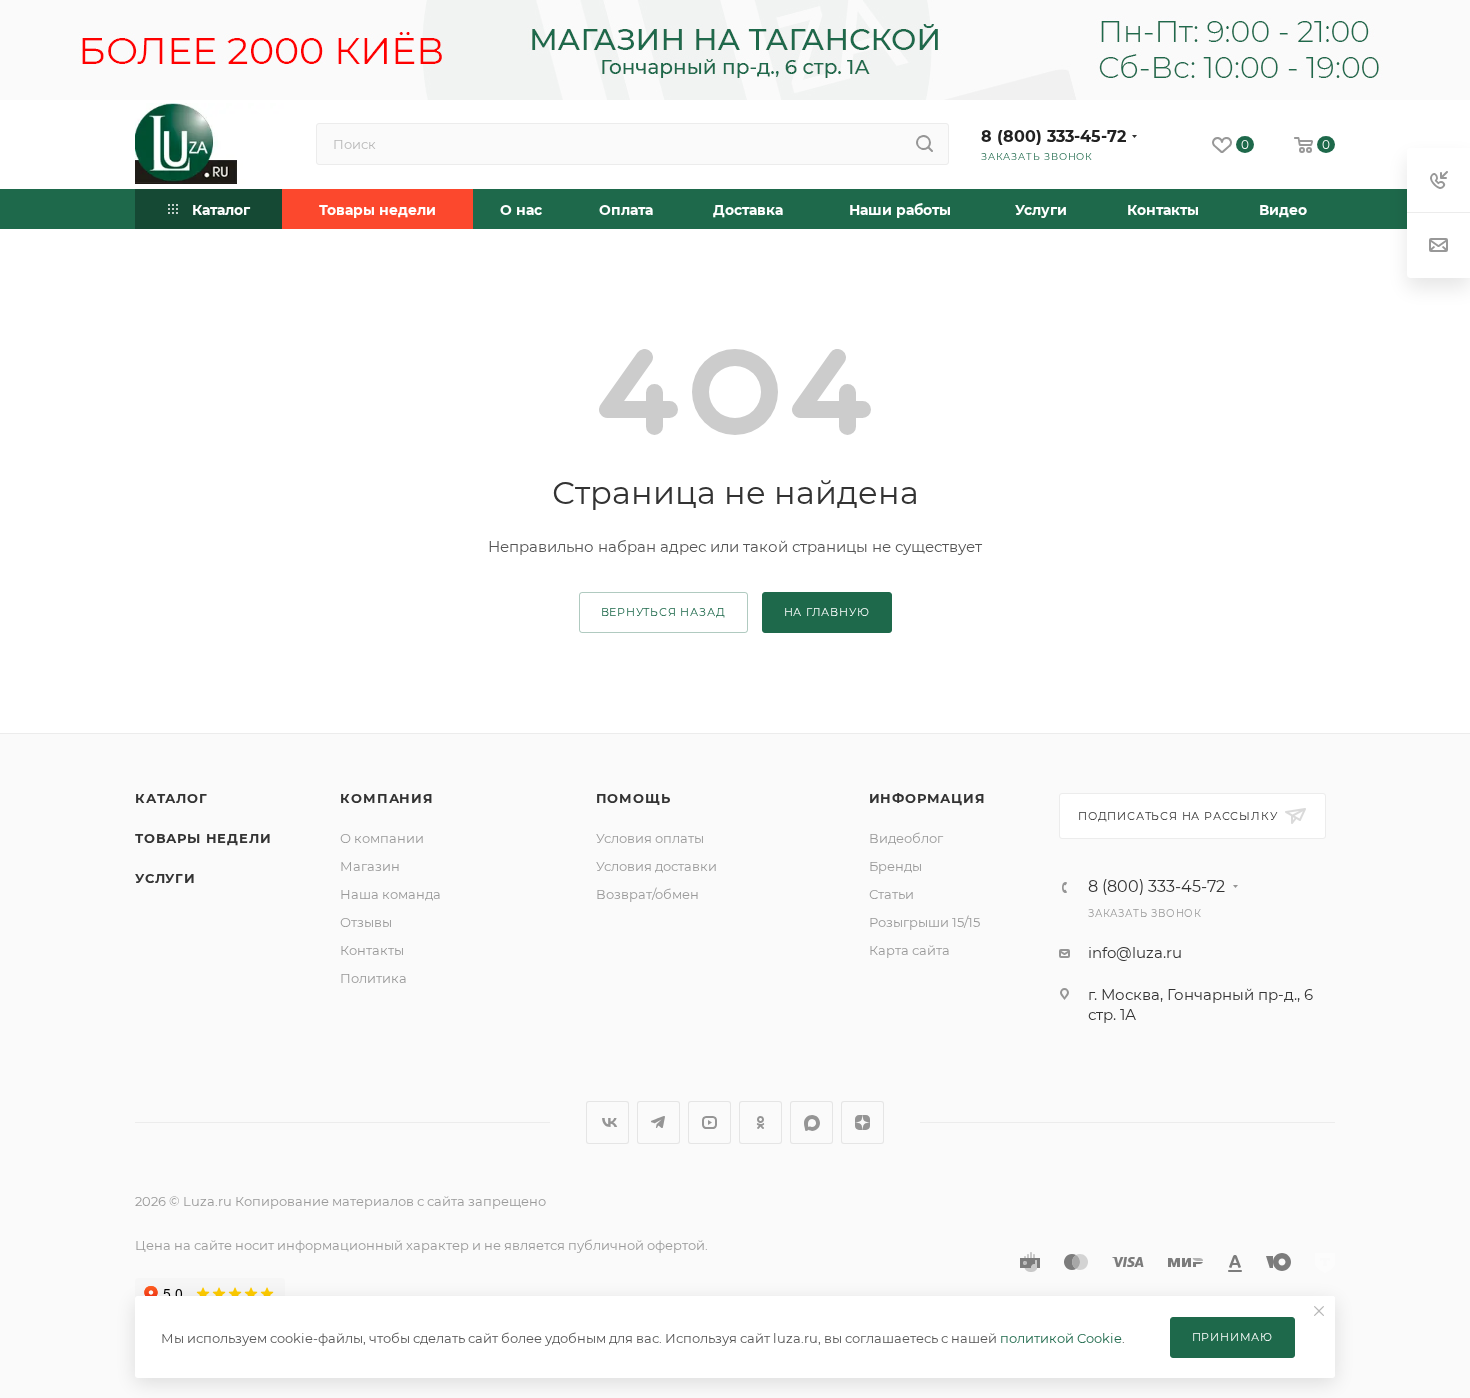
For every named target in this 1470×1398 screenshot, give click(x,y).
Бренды (895, 866)
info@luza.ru (1135, 952)
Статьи (891, 894)
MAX (811, 1122)
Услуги (165, 878)
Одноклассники (760, 1122)
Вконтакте (607, 1122)
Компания (386, 798)
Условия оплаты (650, 838)
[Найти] (924, 144)
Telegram (658, 1122)
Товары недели (203, 838)
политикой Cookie (1061, 1338)
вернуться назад (663, 612)
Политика (373, 978)
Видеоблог (906, 838)
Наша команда (390, 894)
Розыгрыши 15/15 (924, 922)
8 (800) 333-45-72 (1053, 136)
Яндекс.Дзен (862, 1122)
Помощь (633, 798)
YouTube (709, 1122)
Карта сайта (909, 950)
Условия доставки (656, 866)
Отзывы (366, 922)
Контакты (372, 950)
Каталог (171, 798)
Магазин (370, 866)
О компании (382, 838)
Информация (927, 798)
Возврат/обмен (647, 894)
